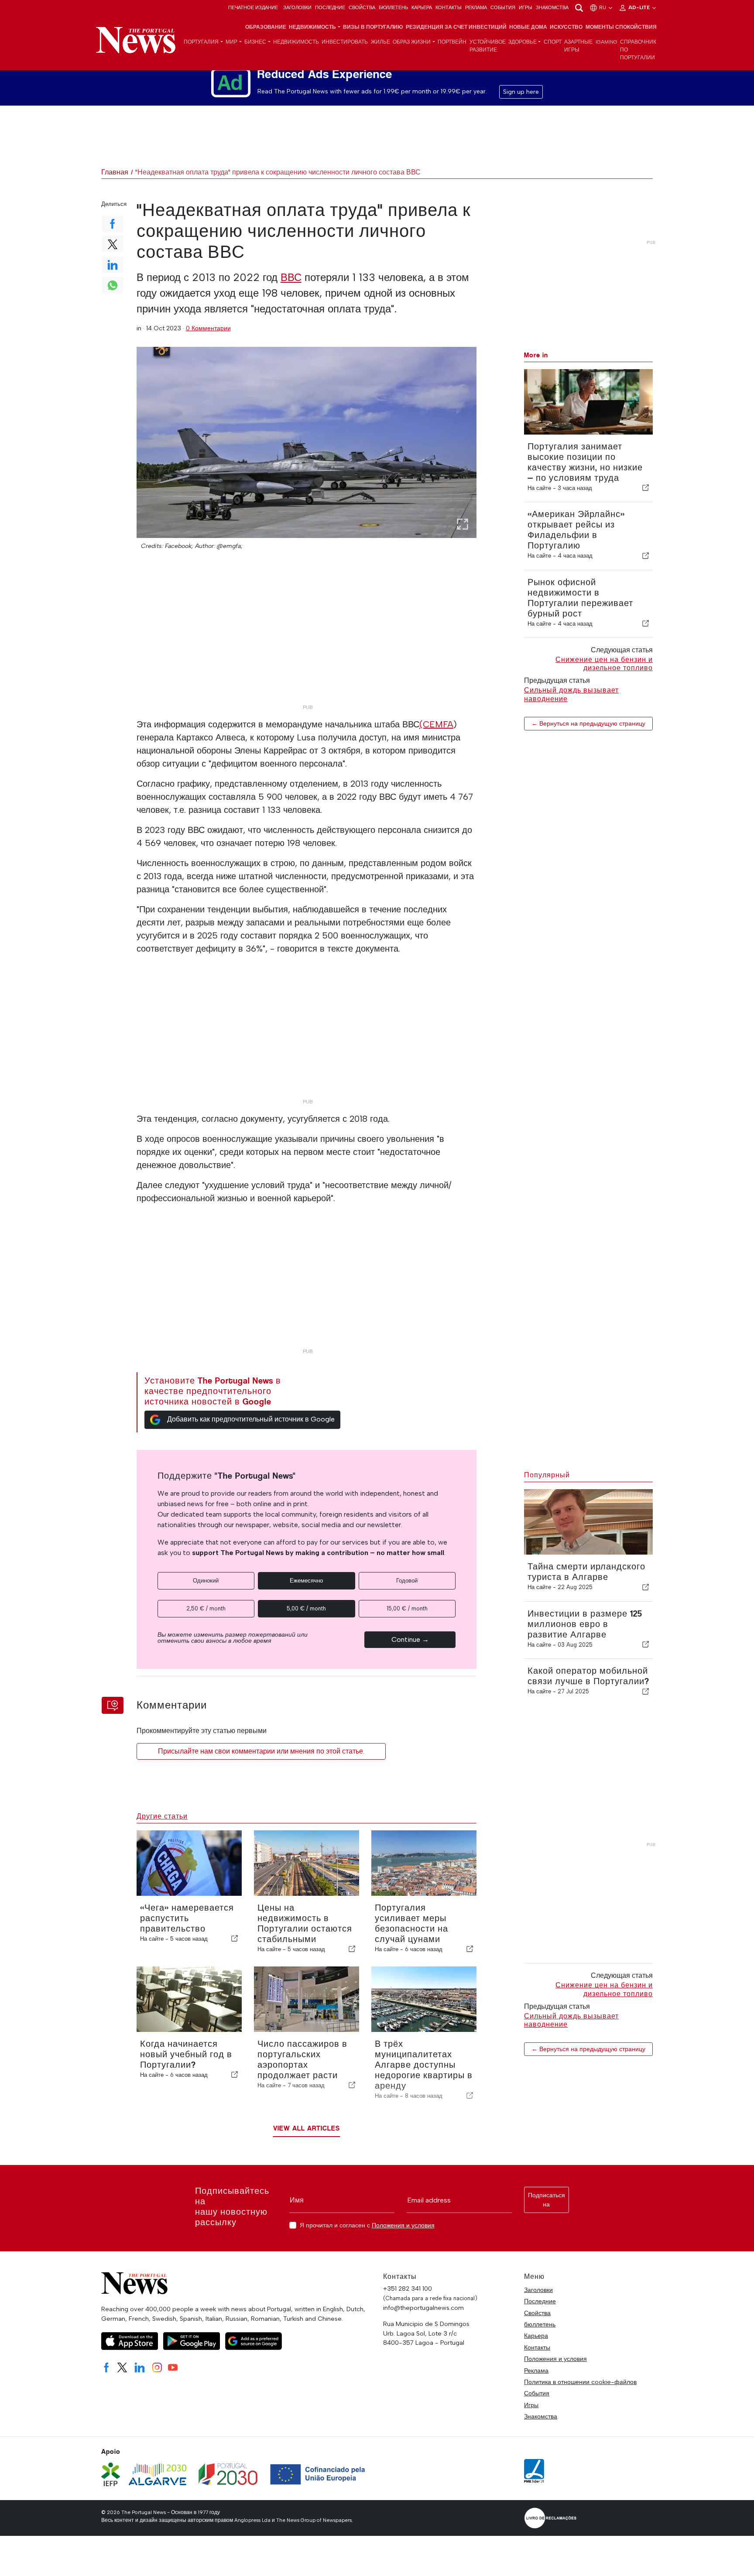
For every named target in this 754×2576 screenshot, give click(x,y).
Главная (115, 172)
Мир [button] (231, 42)
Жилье (380, 42)
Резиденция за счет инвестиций (456, 27)
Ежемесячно (306, 1581)
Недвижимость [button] (312, 27)
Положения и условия (403, 2225)
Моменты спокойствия (621, 27)
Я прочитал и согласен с (367, 2225)
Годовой (407, 1581)
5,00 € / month (306, 1608)
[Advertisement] (307, 639)
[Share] (646, 488)
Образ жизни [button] (412, 42)
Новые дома (528, 27)
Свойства (362, 7)
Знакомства (552, 7)
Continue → (410, 1639)
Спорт (553, 42)
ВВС (291, 277)
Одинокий (206, 1581)
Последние (330, 7)
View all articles (307, 2128)
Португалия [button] (201, 42)
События (503, 7)
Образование (266, 27)
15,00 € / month (407, 1608)
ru (603, 7)
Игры (526, 7)
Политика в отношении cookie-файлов (580, 2382)
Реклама (476, 7)
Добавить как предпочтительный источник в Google (251, 1419)
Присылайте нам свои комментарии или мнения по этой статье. (261, 1751)
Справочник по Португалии (638, 50)
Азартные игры (578, 46)
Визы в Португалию (373, 27)
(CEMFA (436, 724)
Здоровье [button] (523, 42)
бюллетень (393, 7)
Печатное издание (253, 7)
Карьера (422, 7)
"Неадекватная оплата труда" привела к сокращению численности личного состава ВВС (278, 172)
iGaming (607, 42)
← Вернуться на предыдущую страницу (588, 723)
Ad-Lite (640, 7)
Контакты (449, 7)
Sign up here (521, 92)
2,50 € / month (206, 1608)
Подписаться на (547, 2200)
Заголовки (297, 7)
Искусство (566, 27)
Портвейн (452, 42)
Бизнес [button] (255, 42)
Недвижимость (296, 42)
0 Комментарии (208, 328)
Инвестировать (345, 42)
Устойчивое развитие (488, 46)
